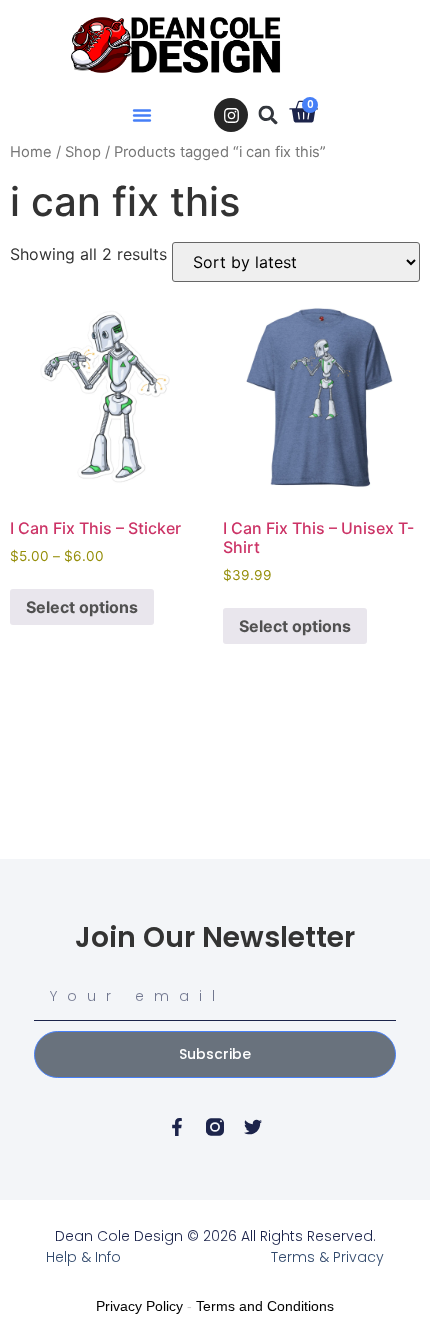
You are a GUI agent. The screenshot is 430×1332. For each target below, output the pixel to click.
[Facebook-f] (177, 1127)
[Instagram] (231, 115)
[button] (142, 115)
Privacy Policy (139, 1306)
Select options (82, 607)
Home (31, 152)
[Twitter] (253, 1127)
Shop (83, 152)
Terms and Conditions (265, 1306)
